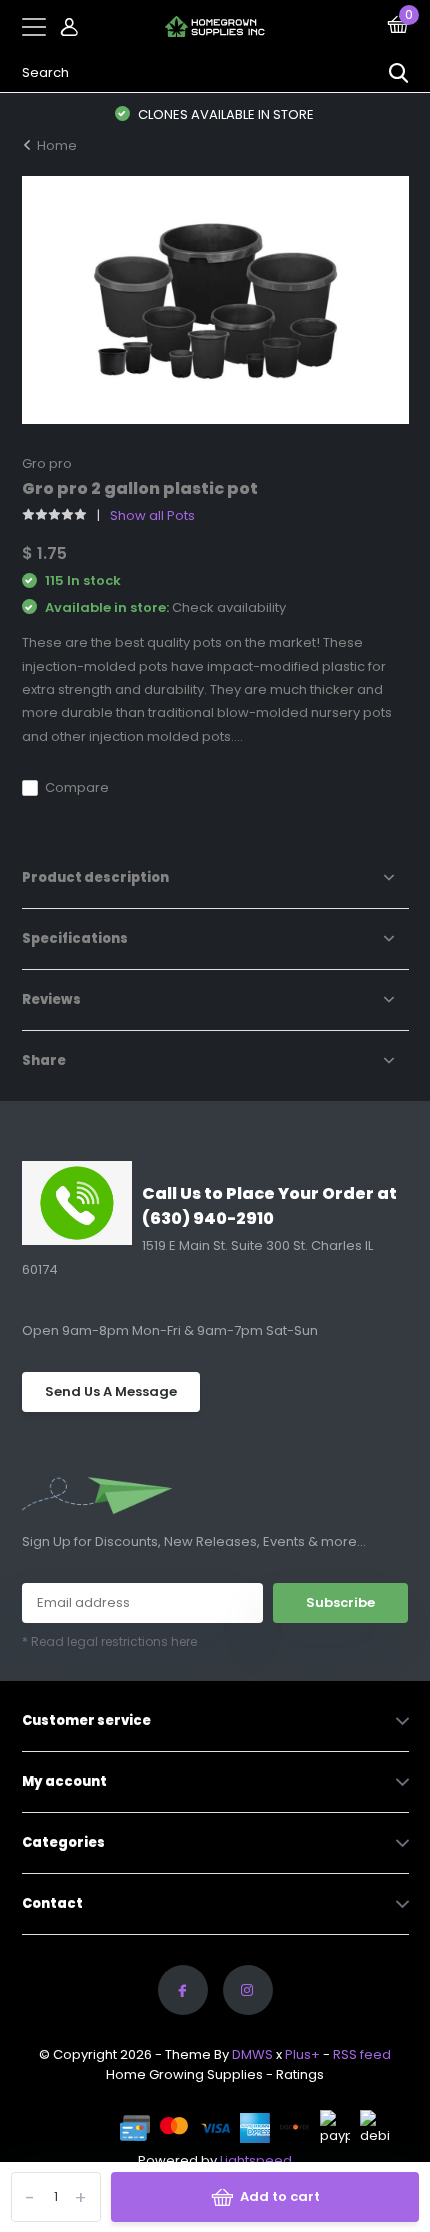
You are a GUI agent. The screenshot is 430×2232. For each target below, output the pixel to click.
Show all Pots (152, 515)
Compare (77, 787)
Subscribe (340, 1602)
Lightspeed (256, 2160)
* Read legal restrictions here (109, 1641)
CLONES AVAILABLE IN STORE (224, 114)
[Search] (399, 73)
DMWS (252, 2054)
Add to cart (280, 2196)
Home (57, 145)
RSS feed (362, 2054)
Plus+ (302, 2054)
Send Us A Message (111, 1391)
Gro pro (47, 463)
